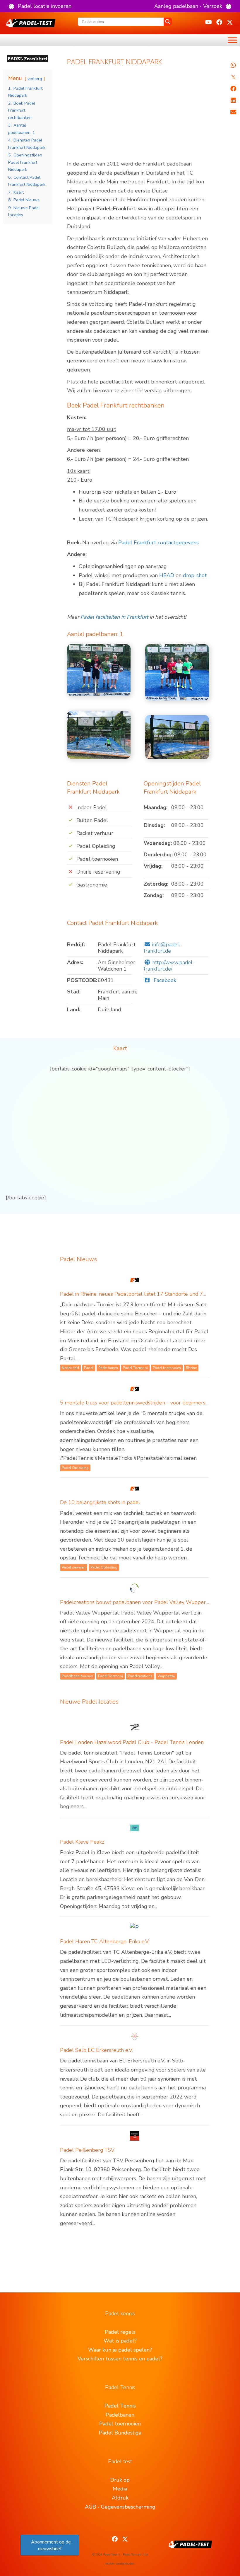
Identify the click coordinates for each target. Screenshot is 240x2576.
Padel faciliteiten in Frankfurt (114, 617)
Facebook (164, 980)
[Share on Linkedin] (233, 100)
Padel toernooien (120, 2424)
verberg (35, 79)
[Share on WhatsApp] (233, 65)
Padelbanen (120, 2415)
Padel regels (120, 2332)
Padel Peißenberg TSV (87, 2150)
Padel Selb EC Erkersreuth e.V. (96, 2050)
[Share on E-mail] (233, 112)
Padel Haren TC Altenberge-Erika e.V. (105, 1941)
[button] (40, 6)
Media (120, 2489)
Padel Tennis (120, 2406)
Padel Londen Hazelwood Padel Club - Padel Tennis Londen (132, 1742)
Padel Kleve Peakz (82, 1842)
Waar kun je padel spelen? (120, 2350)
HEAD (167, 575)
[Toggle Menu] (232, 40)
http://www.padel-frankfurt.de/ (169, 966)
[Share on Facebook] (233, 89)
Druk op (120, 2480)
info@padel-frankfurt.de (163, 948)
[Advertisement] (138, 116)
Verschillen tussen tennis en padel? (120, 2359)
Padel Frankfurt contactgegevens (158, 543)
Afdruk (120, 2498)
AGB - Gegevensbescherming (120, 2507)
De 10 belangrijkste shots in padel (100, 1502)
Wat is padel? (120, 2341)
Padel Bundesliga (120, 2433)
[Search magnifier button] (168, 22)
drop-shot (195, 575)
